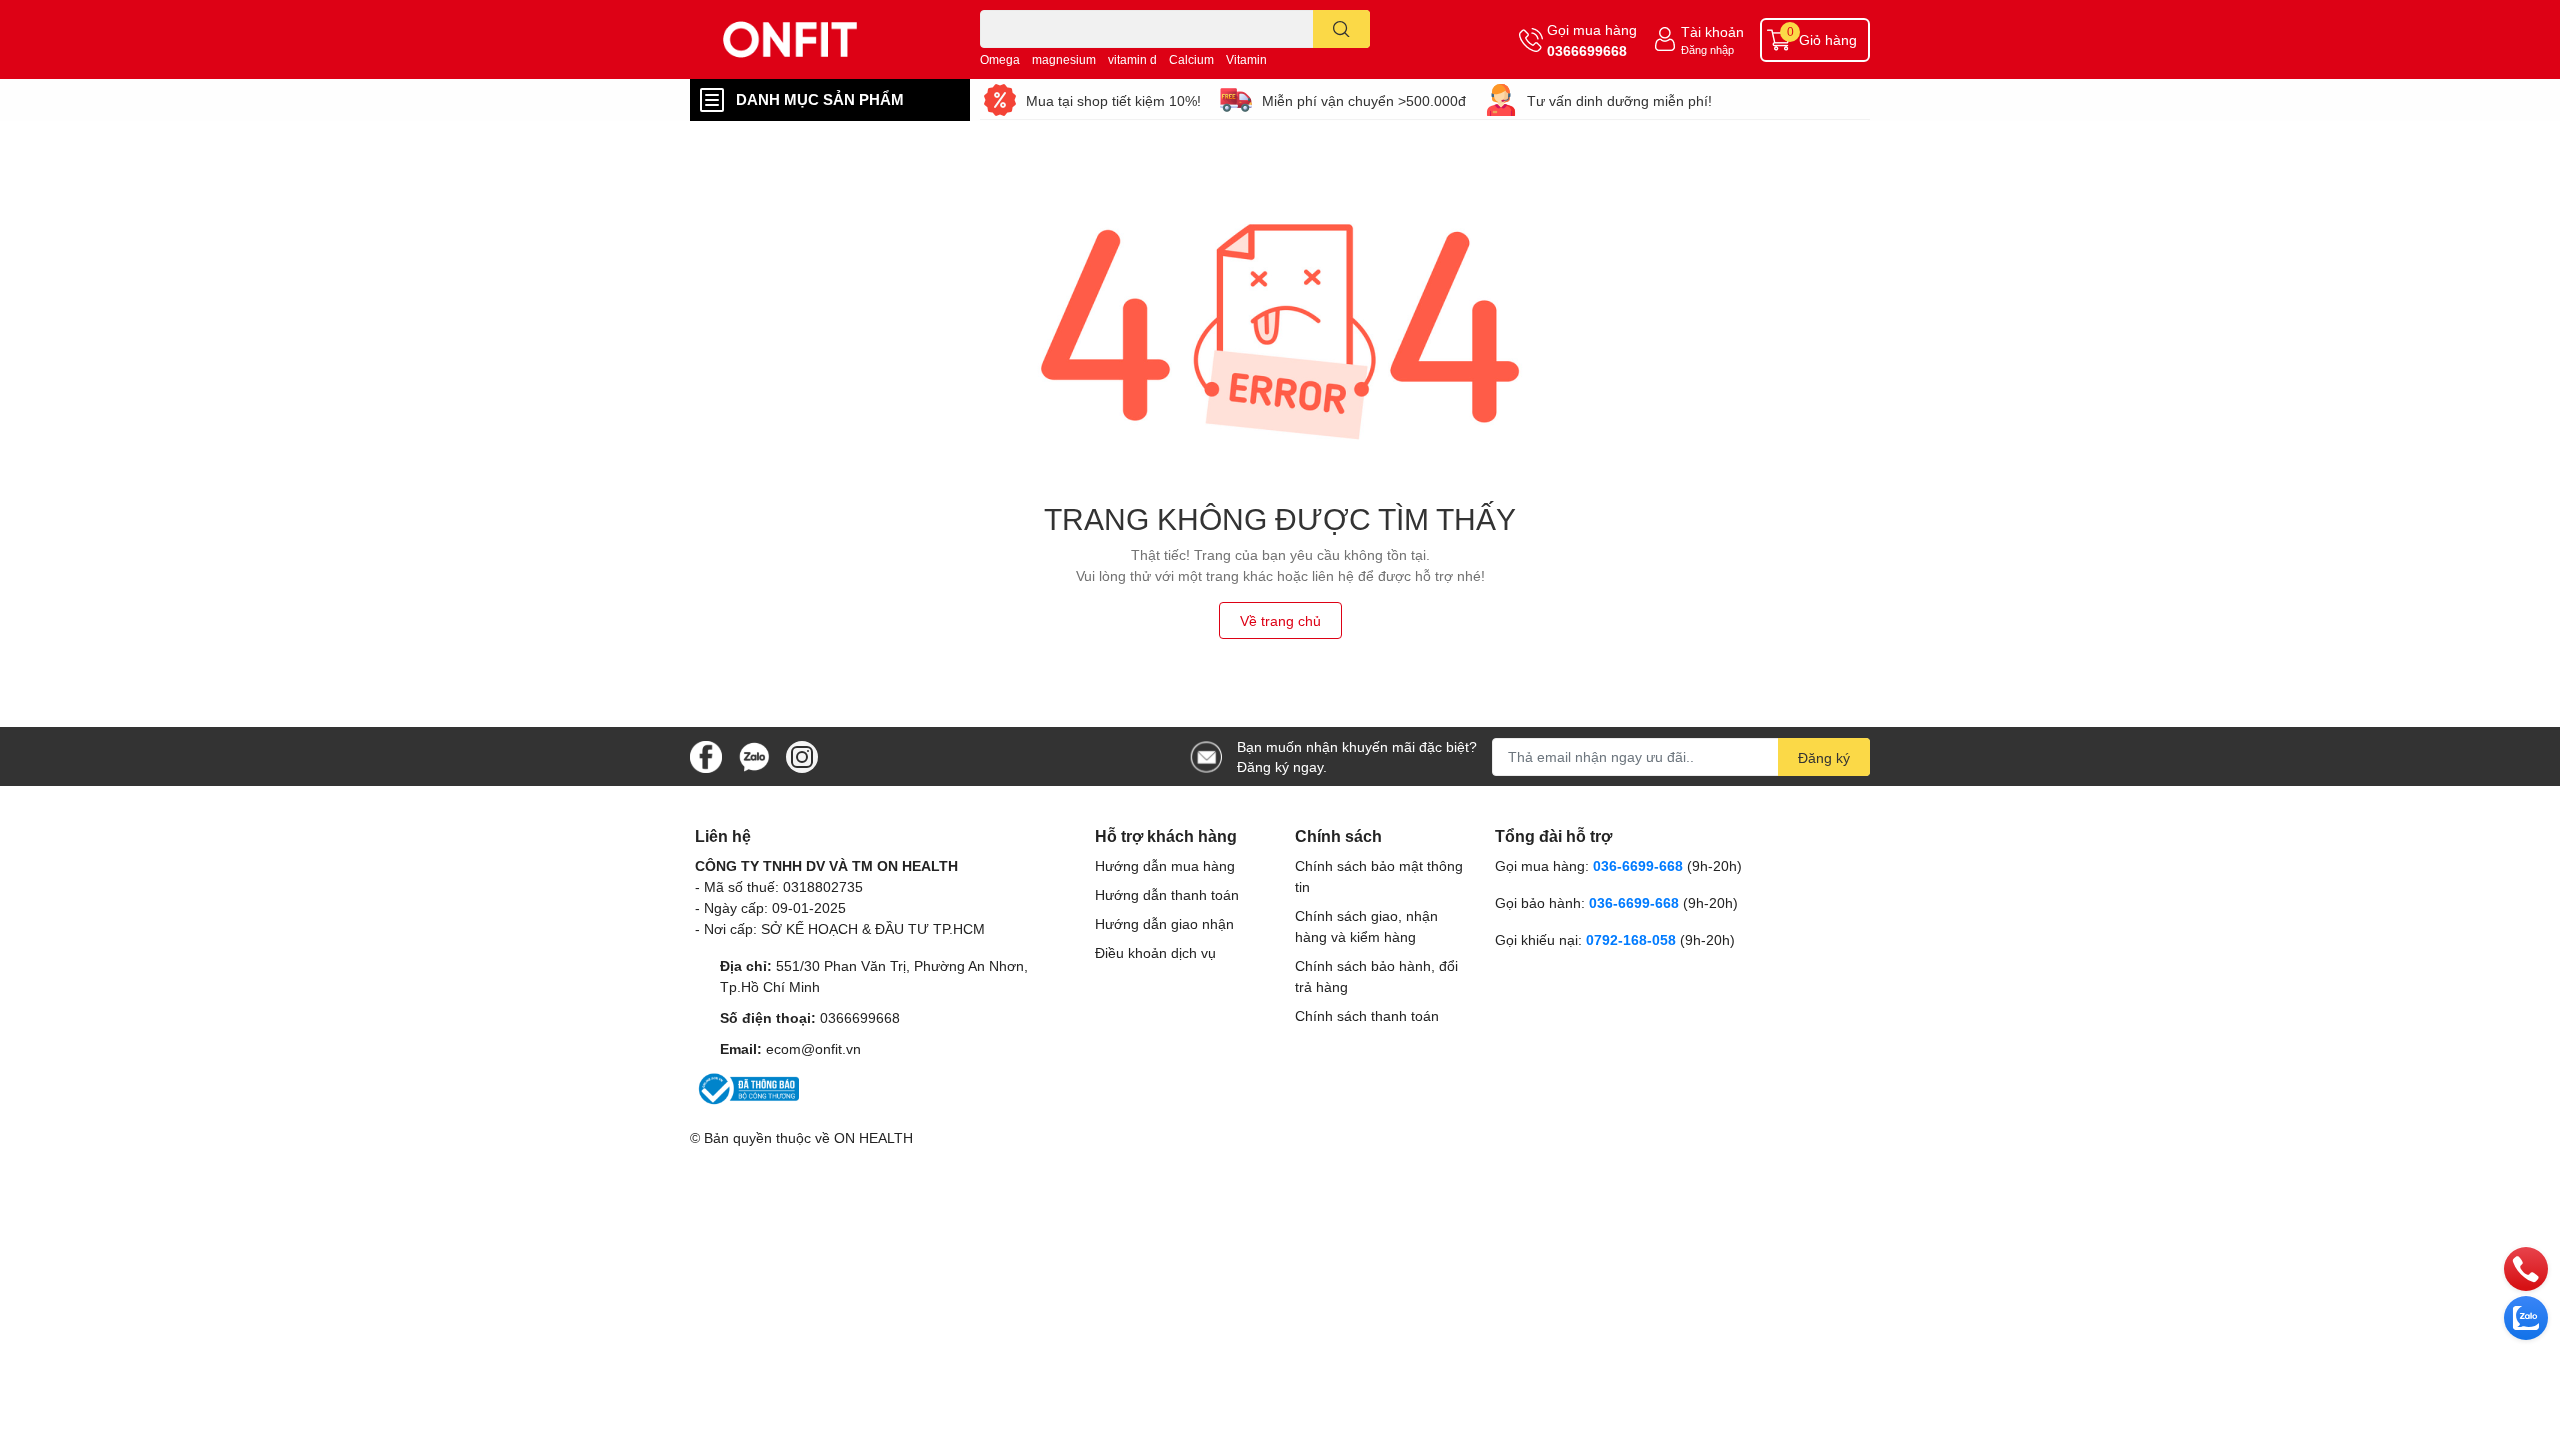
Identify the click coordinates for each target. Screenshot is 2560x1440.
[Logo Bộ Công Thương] (747, 1087)
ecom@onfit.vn (813, 1048)
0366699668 (1587, 50)
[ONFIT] (814, 39)
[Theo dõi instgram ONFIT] (802, 754)
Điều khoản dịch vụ (1155, 952)
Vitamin (1246, 59)
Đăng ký (1824, 757)
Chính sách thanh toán (1367, 1015)
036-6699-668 (1638, 865)
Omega (1000, 59)
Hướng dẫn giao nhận (1164, 923)
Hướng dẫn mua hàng (1165, 865)
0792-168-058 (1633, 939)
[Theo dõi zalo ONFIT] (754, 754)
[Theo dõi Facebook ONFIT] (706, 754)
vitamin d (1132, 59)
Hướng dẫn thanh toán (1167, 894)
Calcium (1191, 59)
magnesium (1064, 59)
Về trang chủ (1280, 620)
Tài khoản (1712, 31)
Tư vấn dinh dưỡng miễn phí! (1619, 100)
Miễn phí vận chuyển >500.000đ (1364, 100)
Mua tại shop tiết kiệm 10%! (1113, 100)
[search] (1341, 29)
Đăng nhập (1707, 49)
